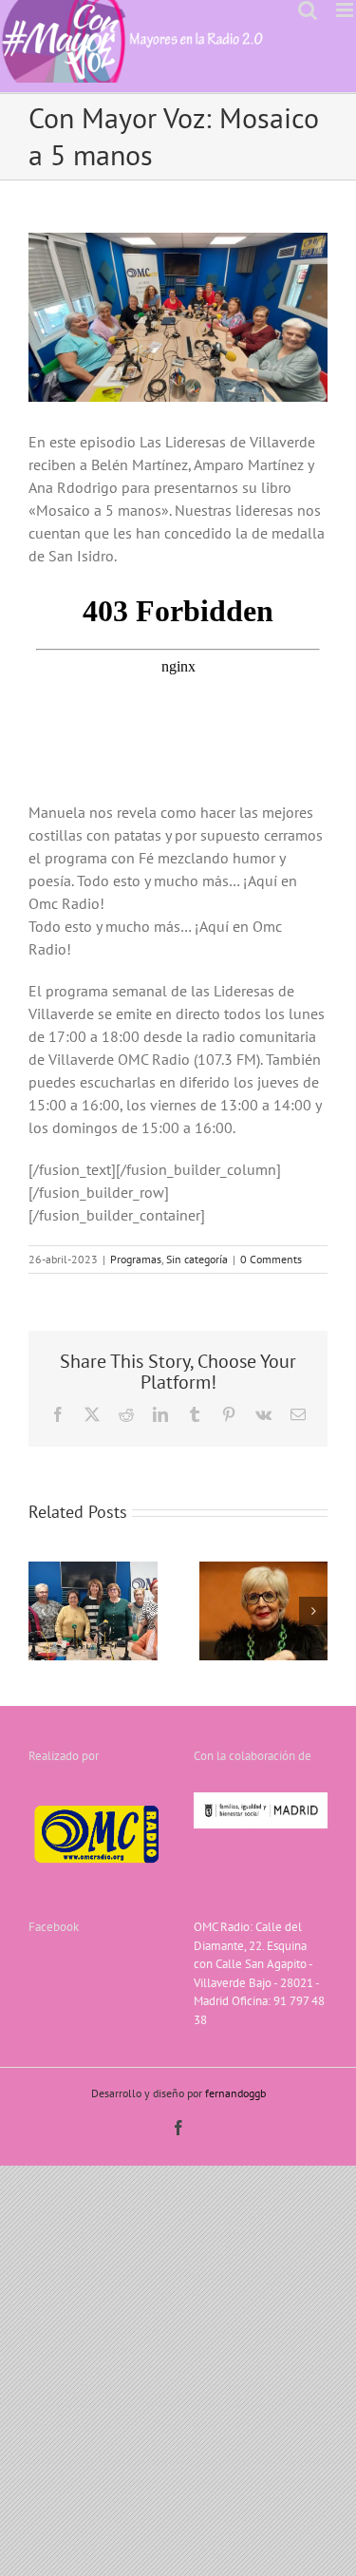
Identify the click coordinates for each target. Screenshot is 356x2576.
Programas (136, 1259)
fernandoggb (235, 2093)
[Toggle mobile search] (308, 10)
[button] (43, 1611)
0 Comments (271, 1259)
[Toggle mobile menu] (346, 10)
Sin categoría (197, 1259)
